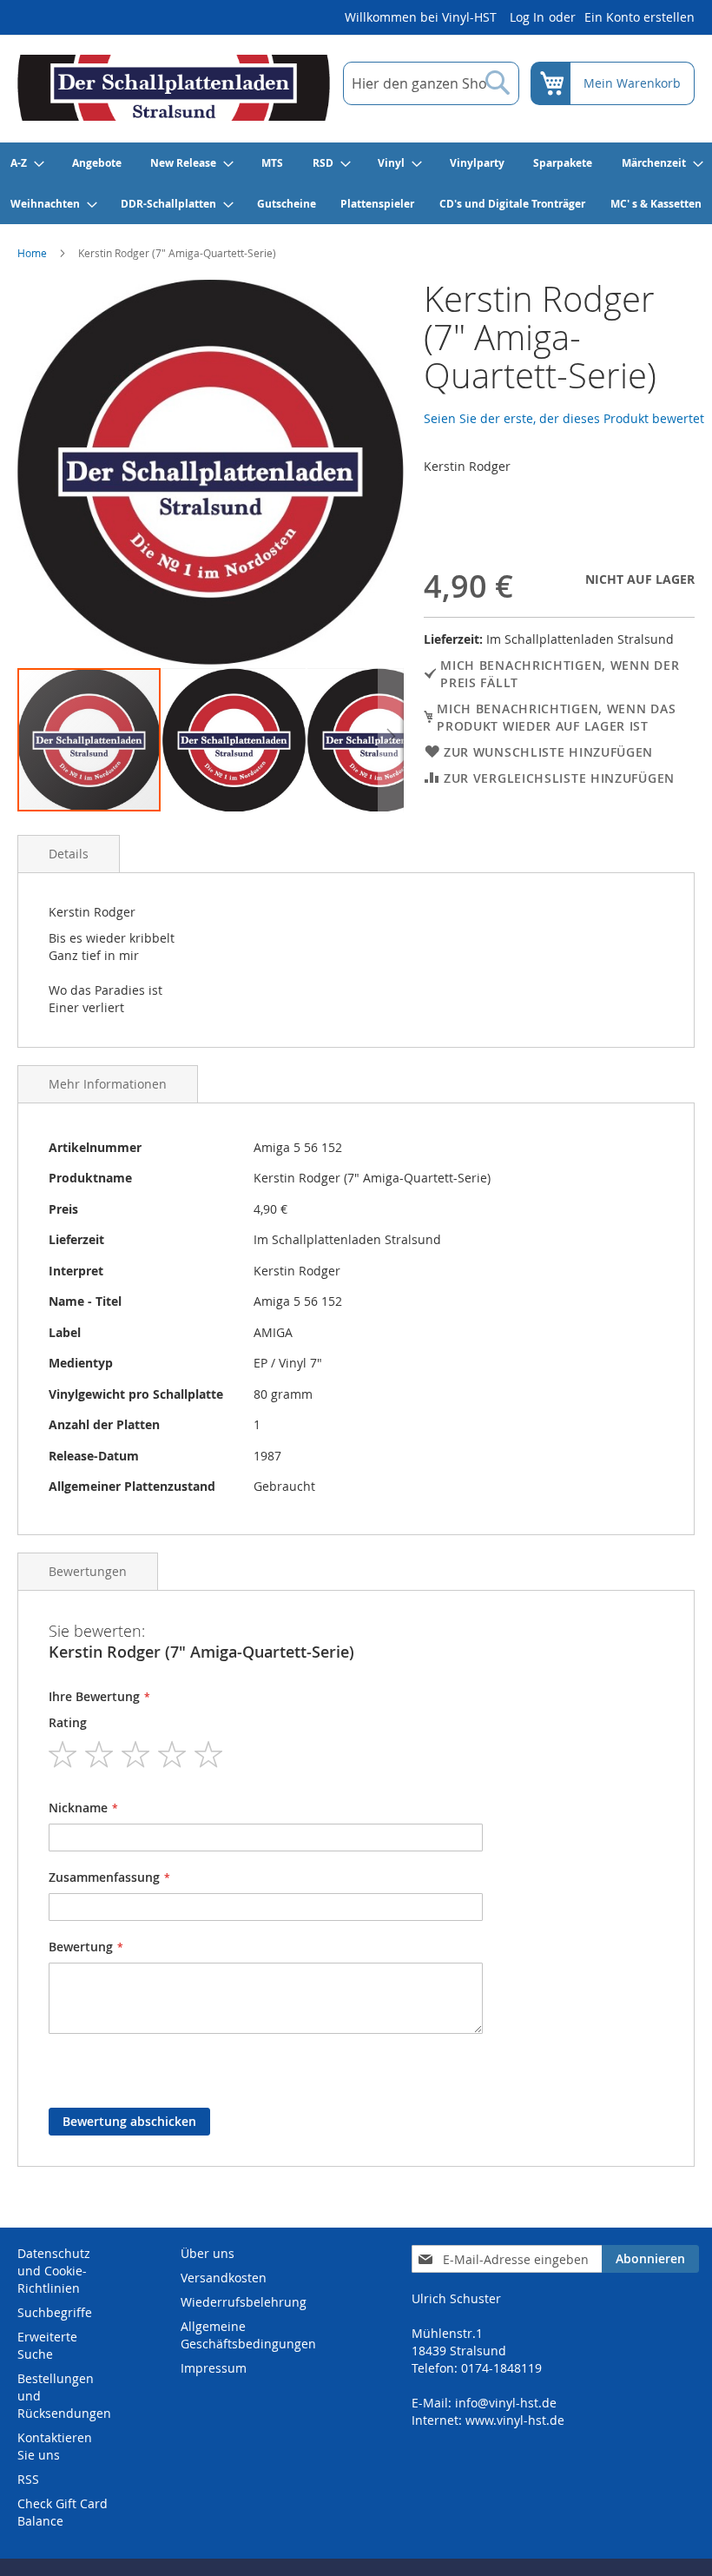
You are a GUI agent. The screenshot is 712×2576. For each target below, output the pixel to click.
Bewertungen (88, 1571)
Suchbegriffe (55, 2312)
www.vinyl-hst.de (515, 2420)
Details (69, 854)
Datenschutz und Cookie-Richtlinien (54, 2271)
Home (32, 253)
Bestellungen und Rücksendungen (64, 2396)
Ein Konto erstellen (639, 17)
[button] (235, 740)
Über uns (208, 2253)
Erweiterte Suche (47, 2345)
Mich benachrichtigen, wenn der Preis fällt (560, 674)
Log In (527, 17)
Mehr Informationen (108, 1084)
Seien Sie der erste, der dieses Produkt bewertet (564, 418)
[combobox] (431, 83)
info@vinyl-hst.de (506, 2403)
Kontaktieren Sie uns (55, 2446)
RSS (28, 2479)
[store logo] (174, 88)
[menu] (356, 183)
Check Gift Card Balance (63, 2512)
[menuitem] (26, 163)
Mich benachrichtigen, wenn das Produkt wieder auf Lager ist (556, 717)
